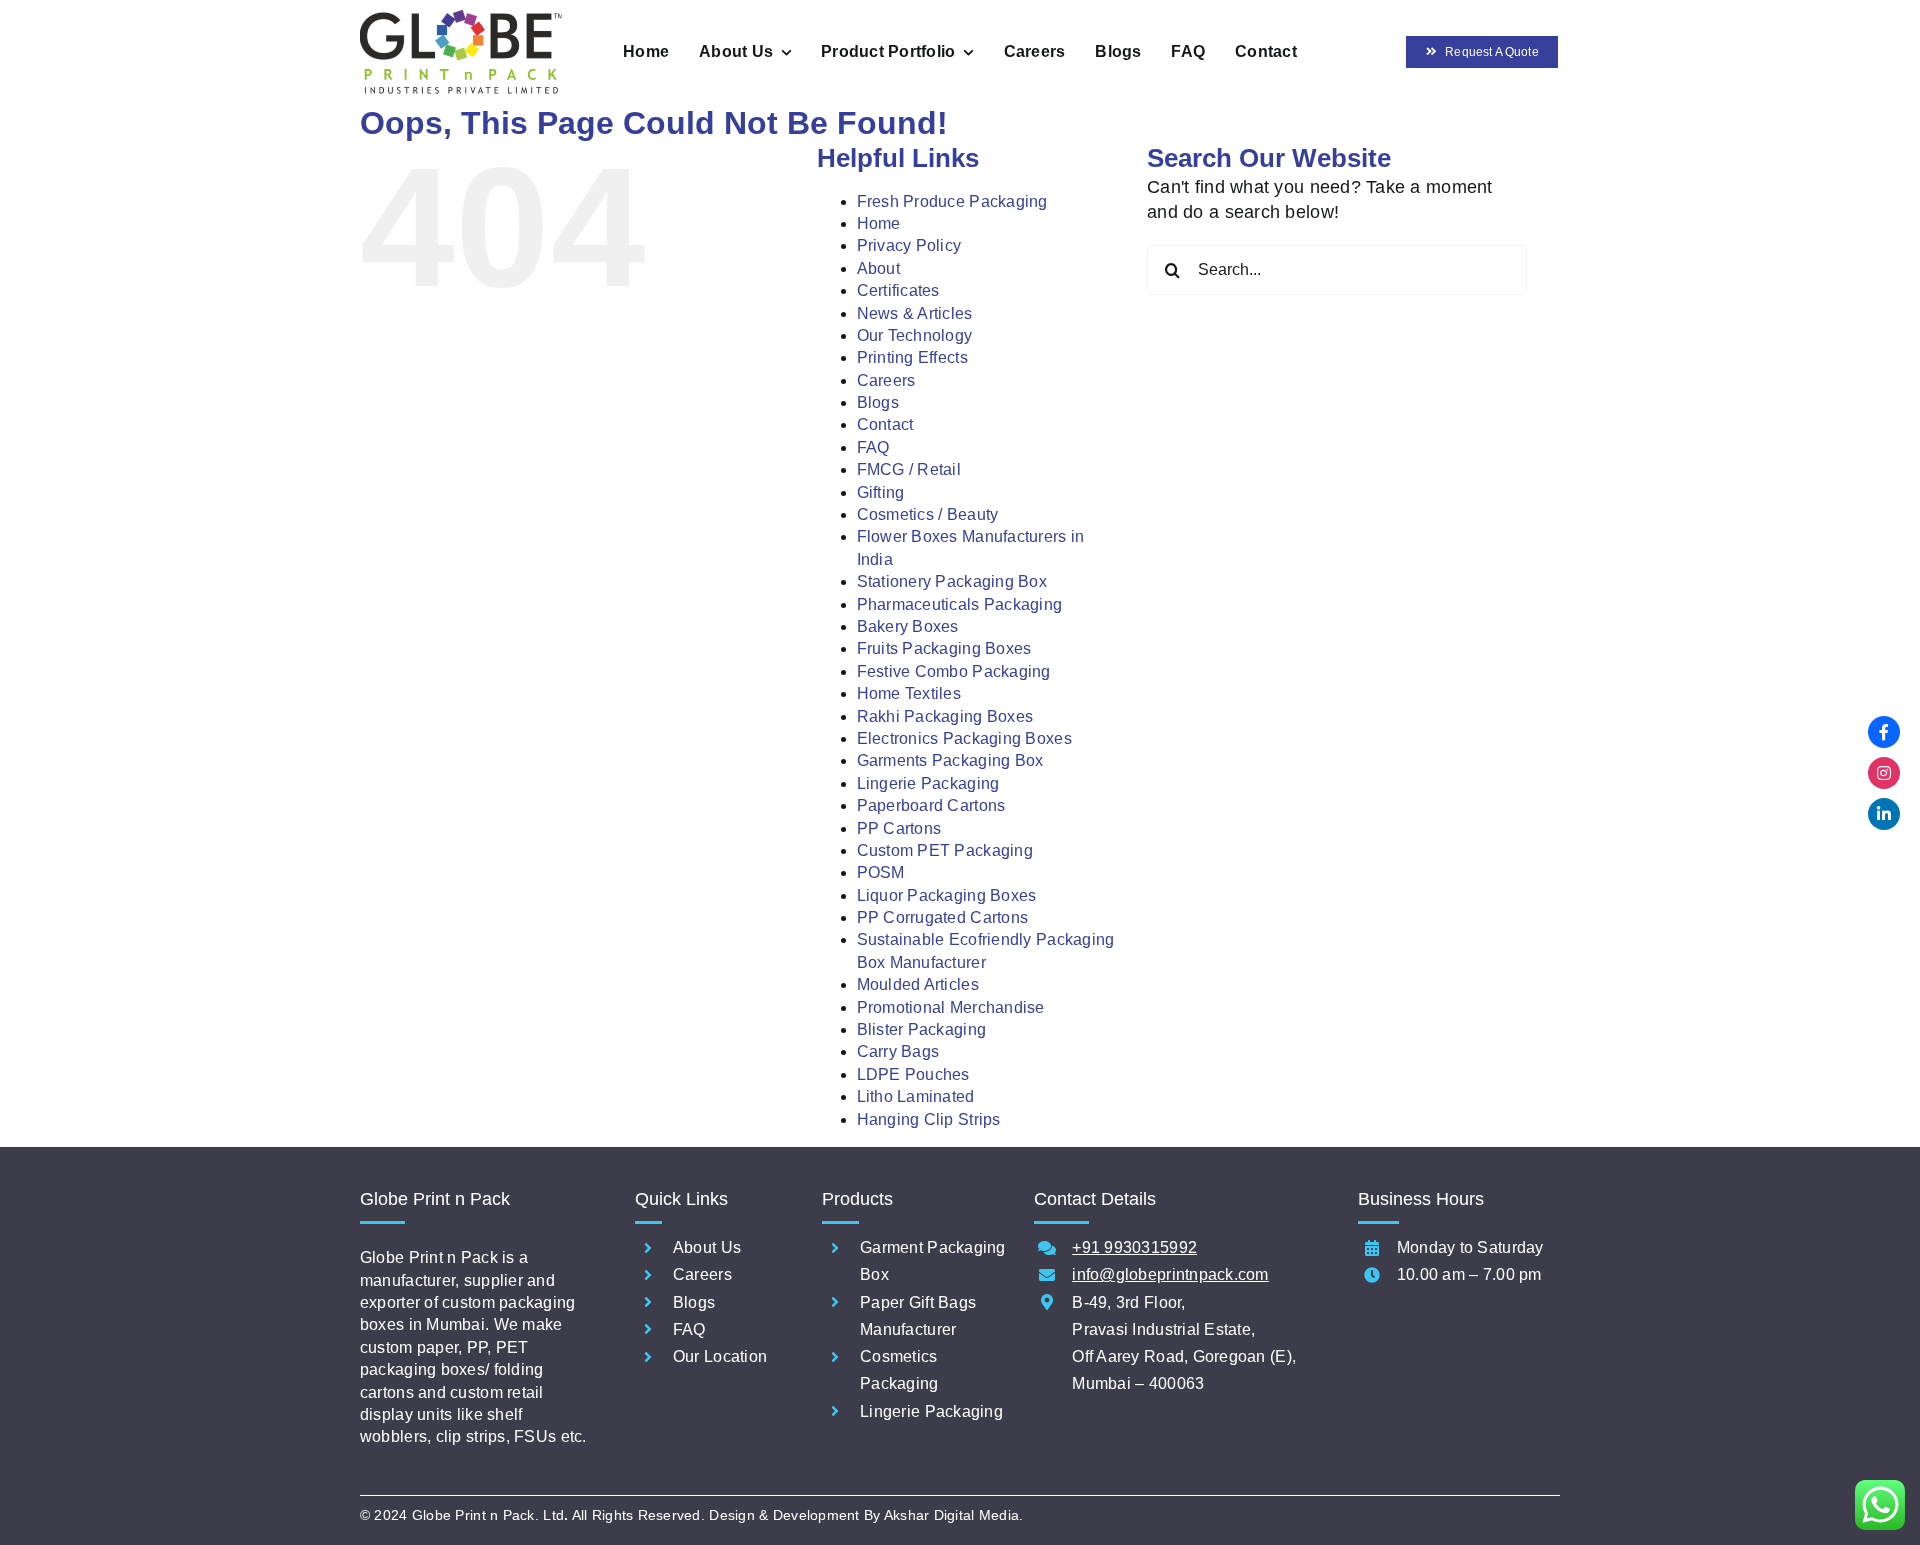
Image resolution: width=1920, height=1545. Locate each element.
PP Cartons (899, 828)
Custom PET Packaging (945, 850)
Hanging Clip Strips (929, 1119)
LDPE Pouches (913, 1074)
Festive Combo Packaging (954, 671)
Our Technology (915, 335)
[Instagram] (1884, 773)
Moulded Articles (918, 984)
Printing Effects (912, 357)
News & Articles (915, 313)
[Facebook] (1884, 732)
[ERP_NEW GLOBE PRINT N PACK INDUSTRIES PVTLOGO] (461, 19)
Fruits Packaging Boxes (944, 648)
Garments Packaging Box (950, 760)
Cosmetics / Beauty (928, 514)
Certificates (898, 290)
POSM (881, 872)
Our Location (720, 1356)
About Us (707, 1247)
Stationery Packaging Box (952, 581)
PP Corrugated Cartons (943, 917)
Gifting (881, 492)
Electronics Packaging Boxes (964, 738)
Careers (886, 380)
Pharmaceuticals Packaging (960, 604)
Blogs (878, 402)
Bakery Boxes (908, 626)
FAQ (873, 447)
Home (879, 223)
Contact (885, 424)
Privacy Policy (909, 245)
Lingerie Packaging (928, 783)
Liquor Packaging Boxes (947, 895)
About (878, 268)
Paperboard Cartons (931, 805)
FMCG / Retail (909, 469)
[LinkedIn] (1884, 814)
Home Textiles (909, 693)
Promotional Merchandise (951, 1007)
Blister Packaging (922, 1029)
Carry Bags (898, 1051)
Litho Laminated (916, 1096)
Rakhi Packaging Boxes (945, 716)
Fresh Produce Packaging (952, 201)
